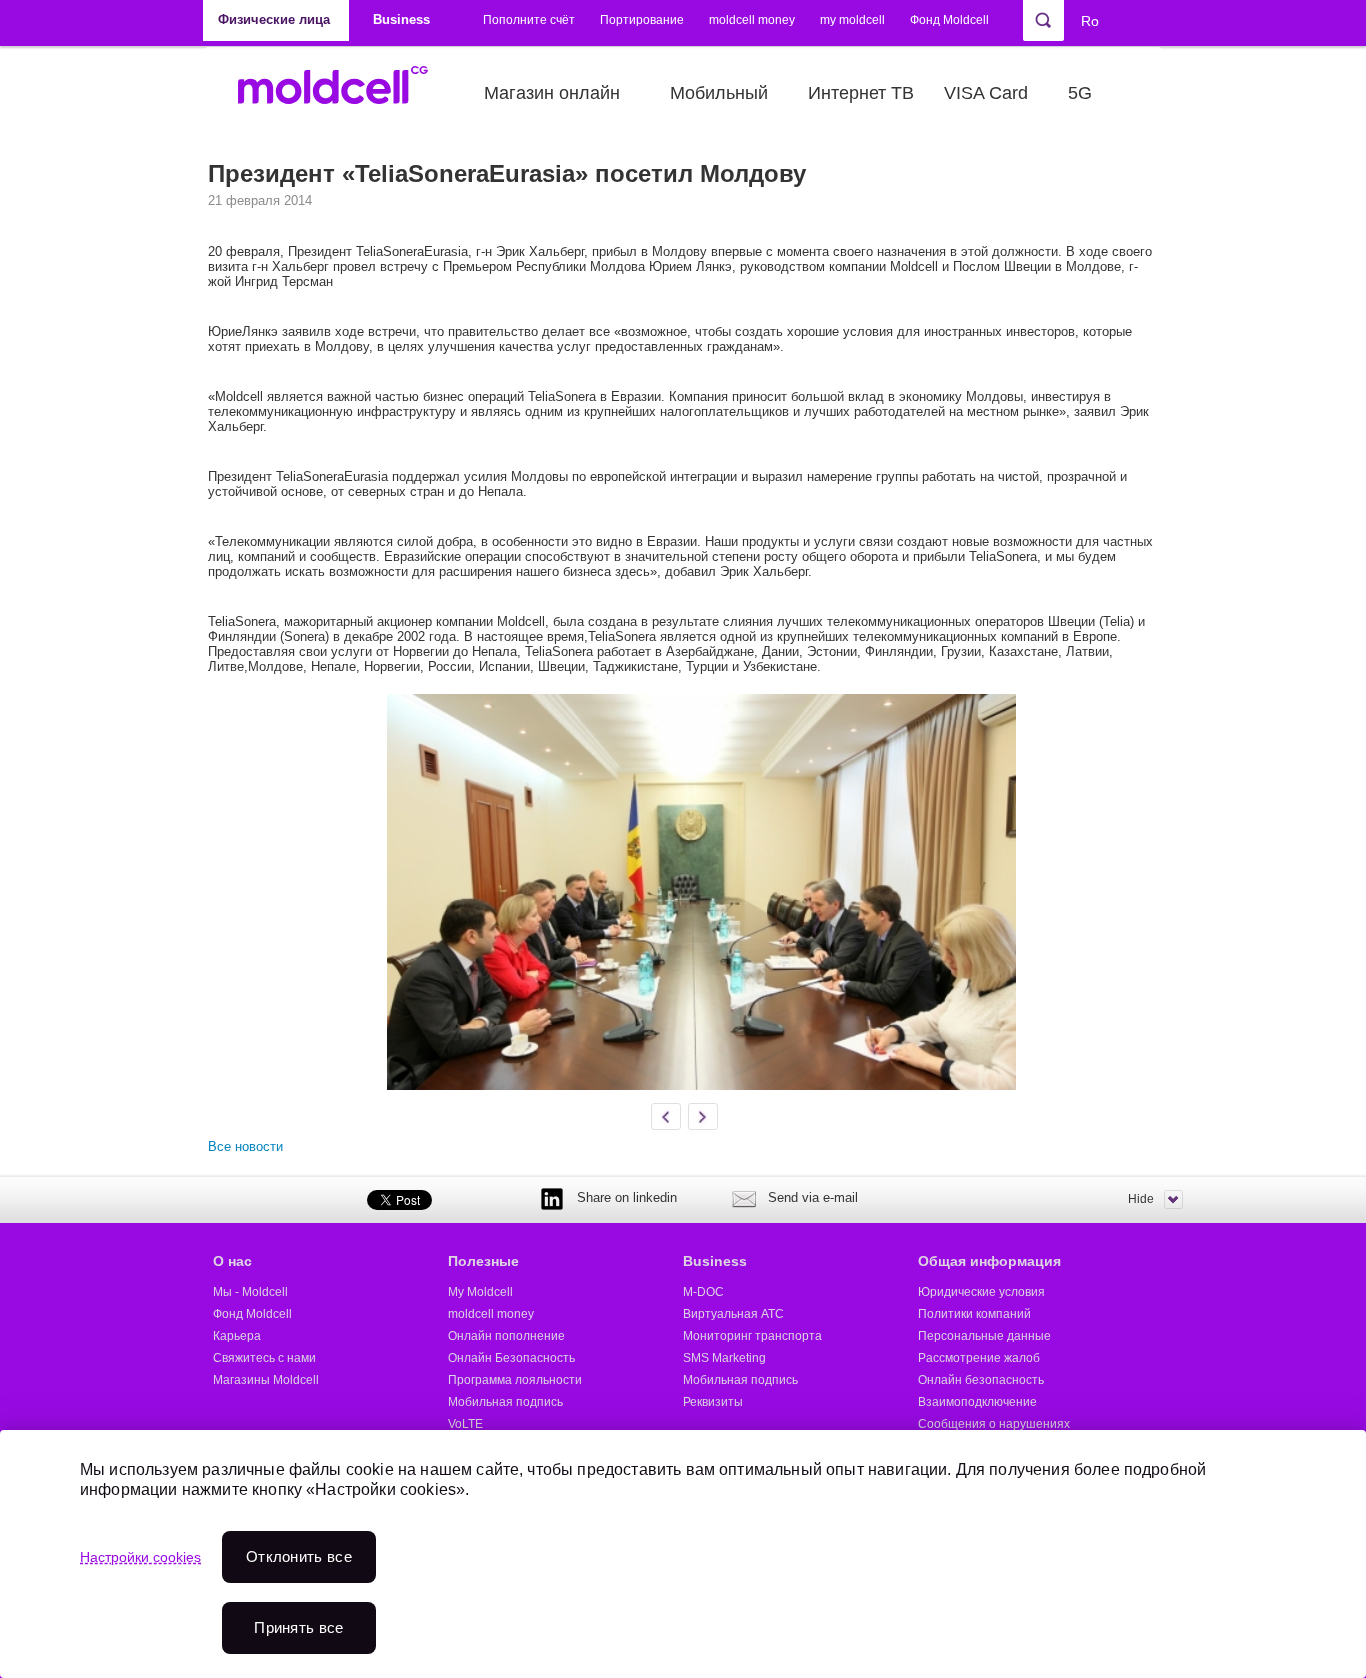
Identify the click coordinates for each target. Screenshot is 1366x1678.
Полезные (483, 1261)
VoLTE (465, 1424)
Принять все (298, 1627)
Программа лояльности (515, 1380)
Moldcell (343, 93)
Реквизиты (713, 1402)
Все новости (245, 1146)
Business (715, 1261)
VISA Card (986, 93)
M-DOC (703, 1292)
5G (1080, 93)
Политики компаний (974, 1314)
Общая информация (989, 1261)
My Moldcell (480, 1292)
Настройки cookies (140, 1557)
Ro (1090, 21)
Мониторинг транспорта (752, 1336)
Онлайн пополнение (506, 1336)
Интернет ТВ (861, 93)
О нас (232, 1261)
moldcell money (752, 20)
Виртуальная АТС (733, 1314)
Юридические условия (981, 1292)
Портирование (642, 20)
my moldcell (852, 20)
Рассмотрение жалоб (979, 1358)
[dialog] (683, 1554)
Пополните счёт (529, 20)
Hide (1141, 1199)
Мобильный (719, 93)
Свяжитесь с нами (264, 1358)
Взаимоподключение (977, 1402)
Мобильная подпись (505, 1402)
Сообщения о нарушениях (994, 1424)
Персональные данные (984, 1336)
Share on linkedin (627, 1197)
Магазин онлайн (552, 93)
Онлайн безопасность (981, 1380)
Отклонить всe (299, 1556)
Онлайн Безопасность (511, 1358)
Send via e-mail (813, 1197)
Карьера (237, 1336)
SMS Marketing (724, 1358)
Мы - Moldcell (250, 1292)
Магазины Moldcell (266, 1380)
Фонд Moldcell (949, 20)
